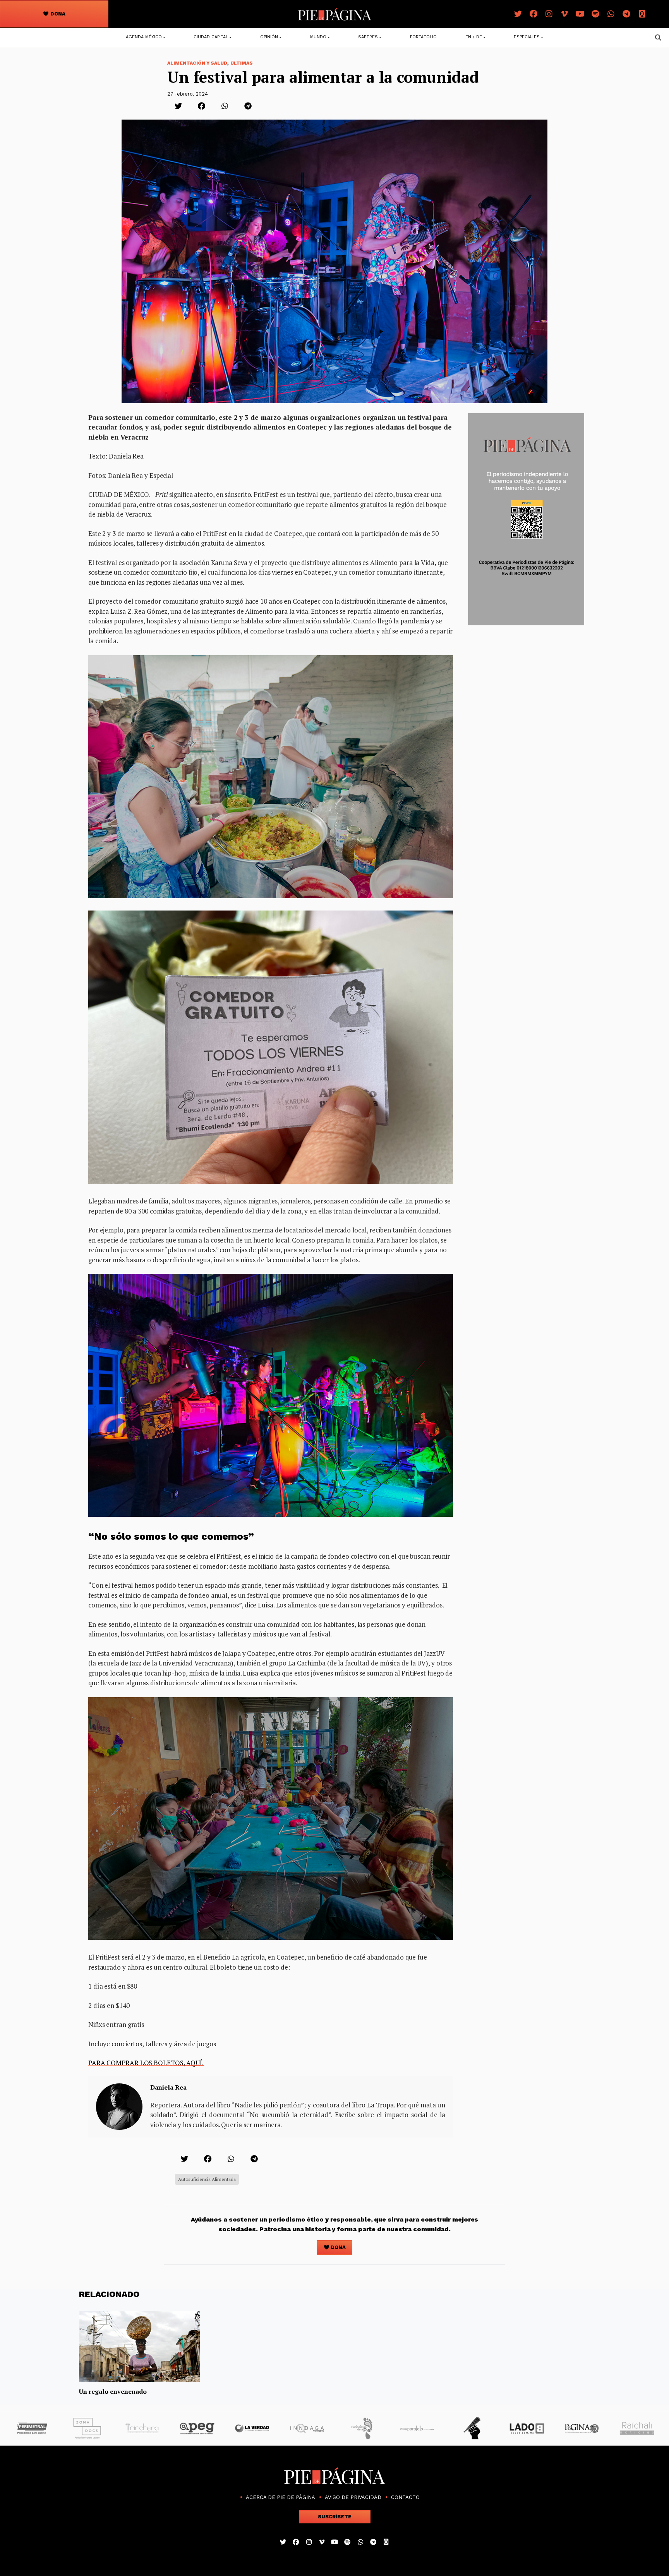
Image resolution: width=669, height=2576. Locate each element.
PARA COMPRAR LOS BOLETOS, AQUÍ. (146, 2063)
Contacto (405, 2497)
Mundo (318, 37)
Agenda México (144, 37)
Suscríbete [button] (335, 2517)
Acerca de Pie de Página (280, 2497)
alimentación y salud (197, 63)
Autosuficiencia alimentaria (207, 2179)
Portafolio (423, 37)
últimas (242, 63)
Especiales (527, 37)
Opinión (269, 37)
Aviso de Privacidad (353, 2497)
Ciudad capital (211, 37)
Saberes (368, 37)
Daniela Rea (168, 2087)
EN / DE (474, 37)
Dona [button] (57, 14)
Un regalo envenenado (113, 2391)
